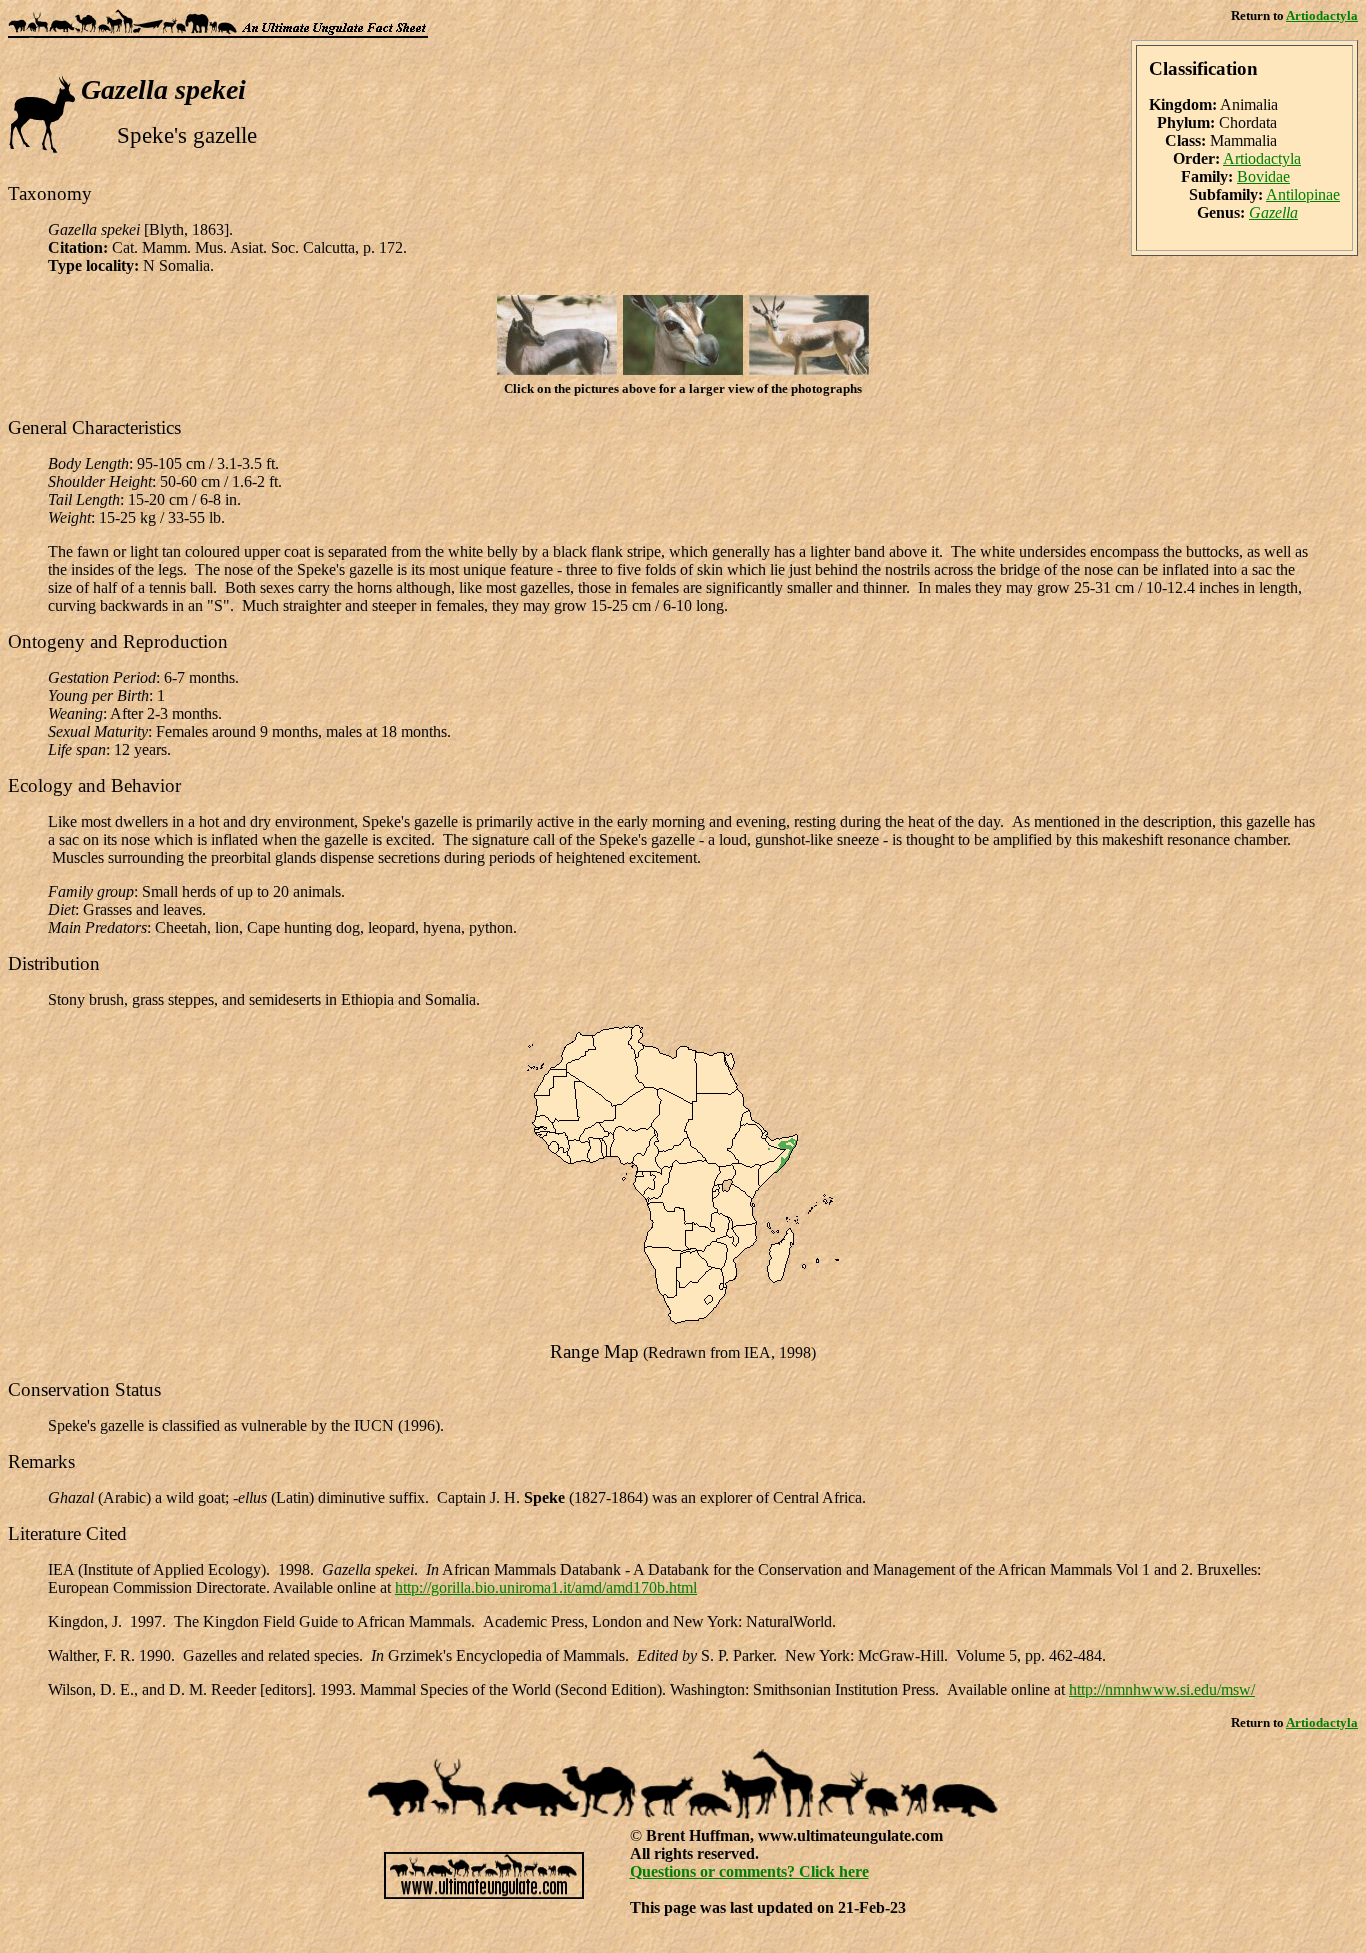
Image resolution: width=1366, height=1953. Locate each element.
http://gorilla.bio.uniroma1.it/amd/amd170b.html (546, 1587)
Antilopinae (1303, 194)
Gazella (1273, 212)
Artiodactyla (1322, 15)
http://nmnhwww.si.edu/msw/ (1162, 1689)
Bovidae (1263, 176)
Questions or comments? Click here (749, 1871)
